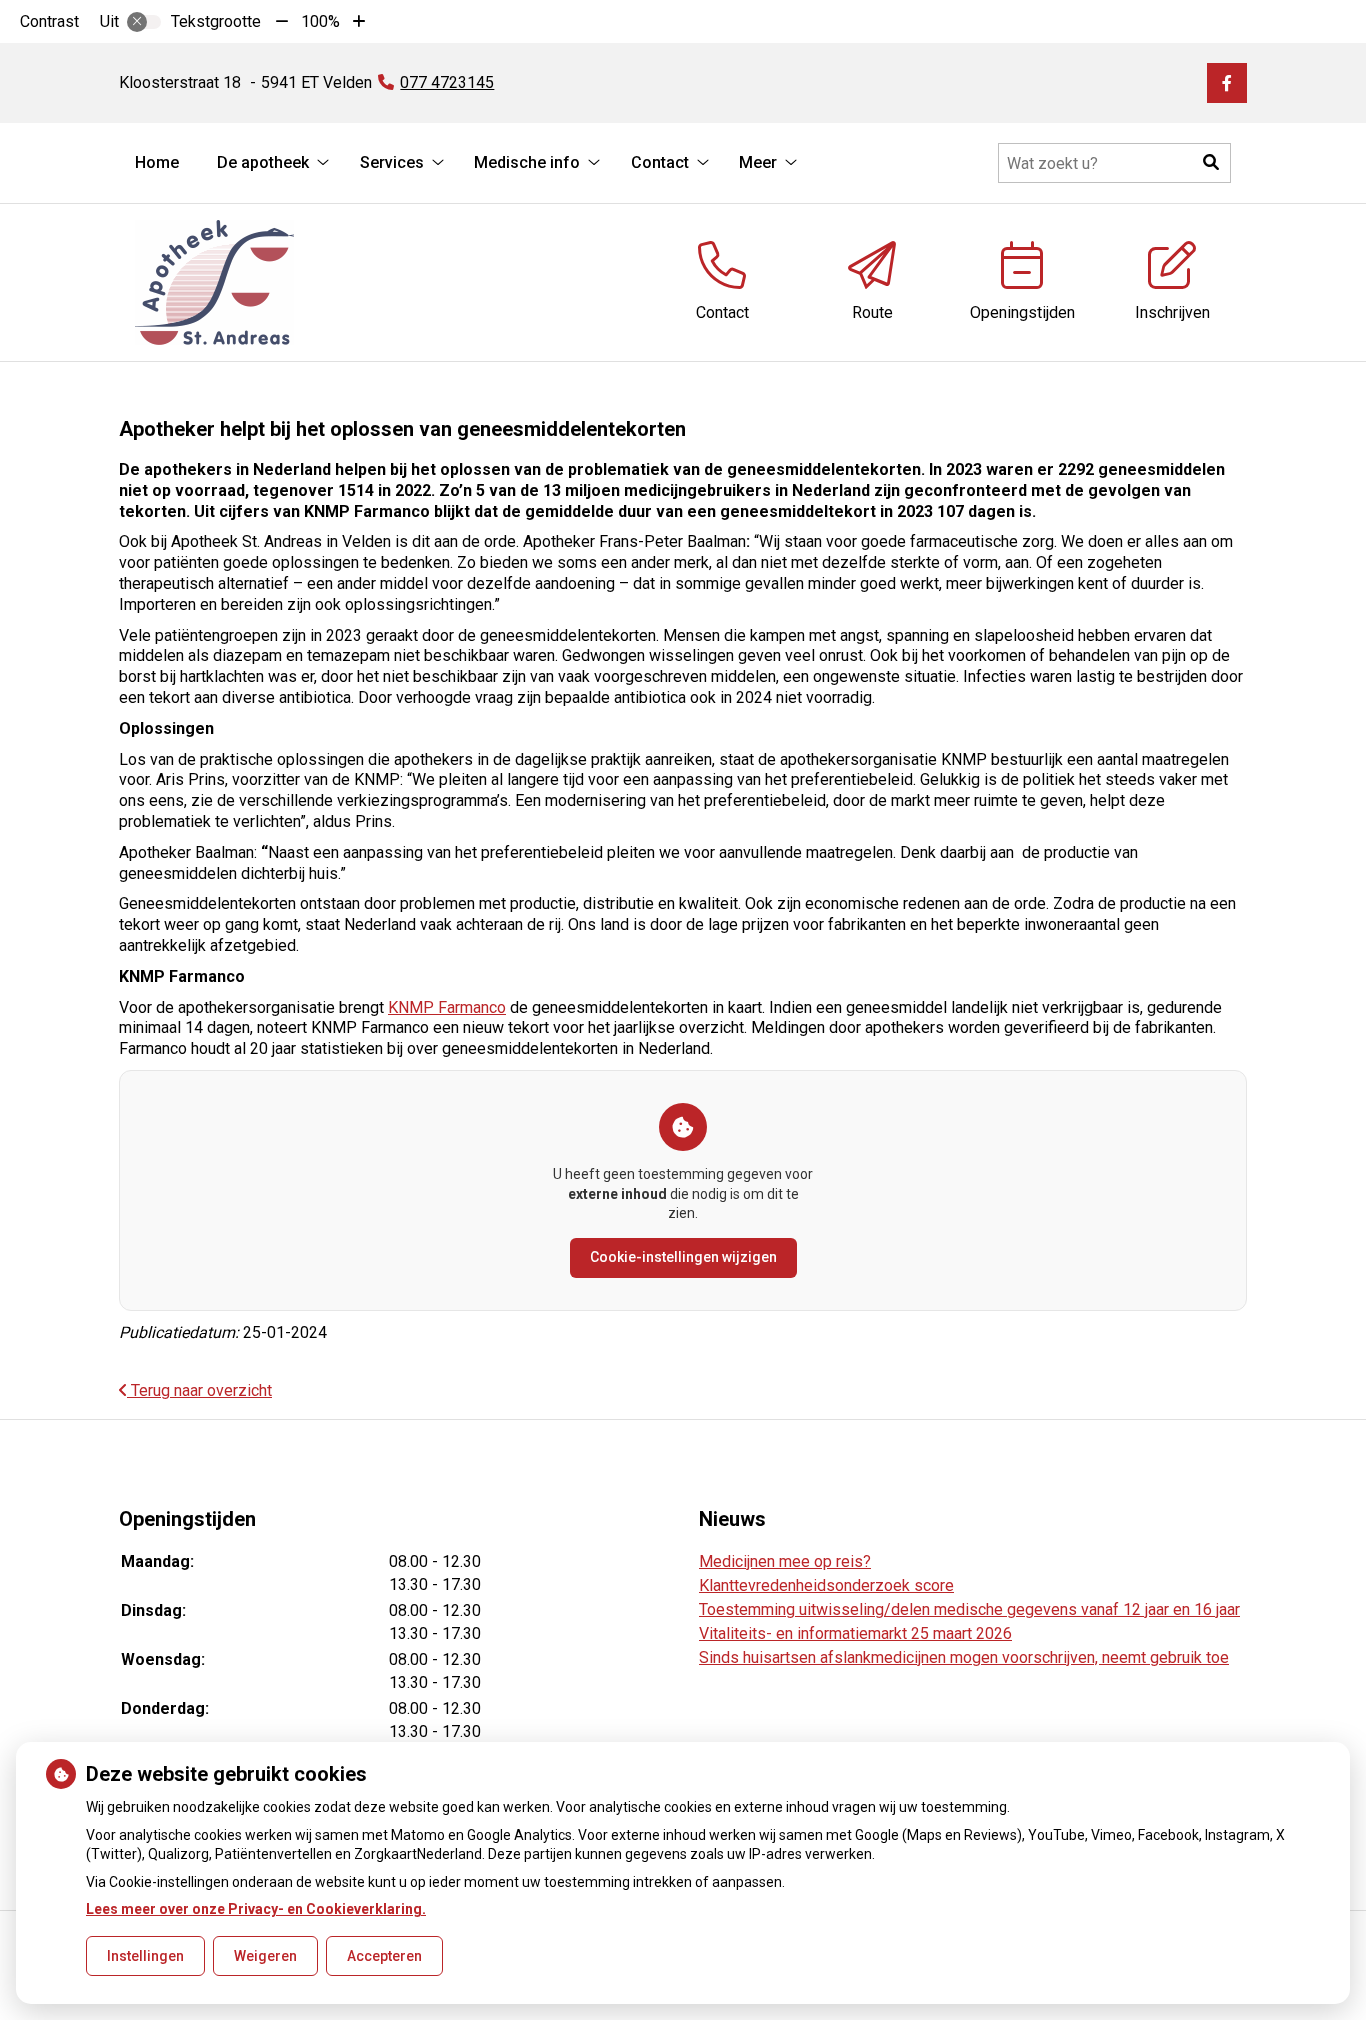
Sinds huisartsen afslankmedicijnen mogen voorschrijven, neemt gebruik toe (964, 1657)
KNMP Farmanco (447, 1007)
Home (157, 162)
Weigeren (265, 1956)
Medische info (527, 162)
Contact (660, 162)
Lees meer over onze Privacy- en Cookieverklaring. (256, 1909)
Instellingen (145, 1956)
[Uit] (144, 22)
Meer (758, 162)
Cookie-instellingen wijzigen (683, 1257)
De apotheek (263, 162)
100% (320, 21)
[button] (1211, 163)
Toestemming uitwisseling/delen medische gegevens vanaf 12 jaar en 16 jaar (969, 1609)
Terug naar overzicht (199, 1390)
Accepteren (384, 1956)
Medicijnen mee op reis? (785, 1561)
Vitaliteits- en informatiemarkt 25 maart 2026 (855, 1633)
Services (392, 162)
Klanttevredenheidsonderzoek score (826, 1585)
